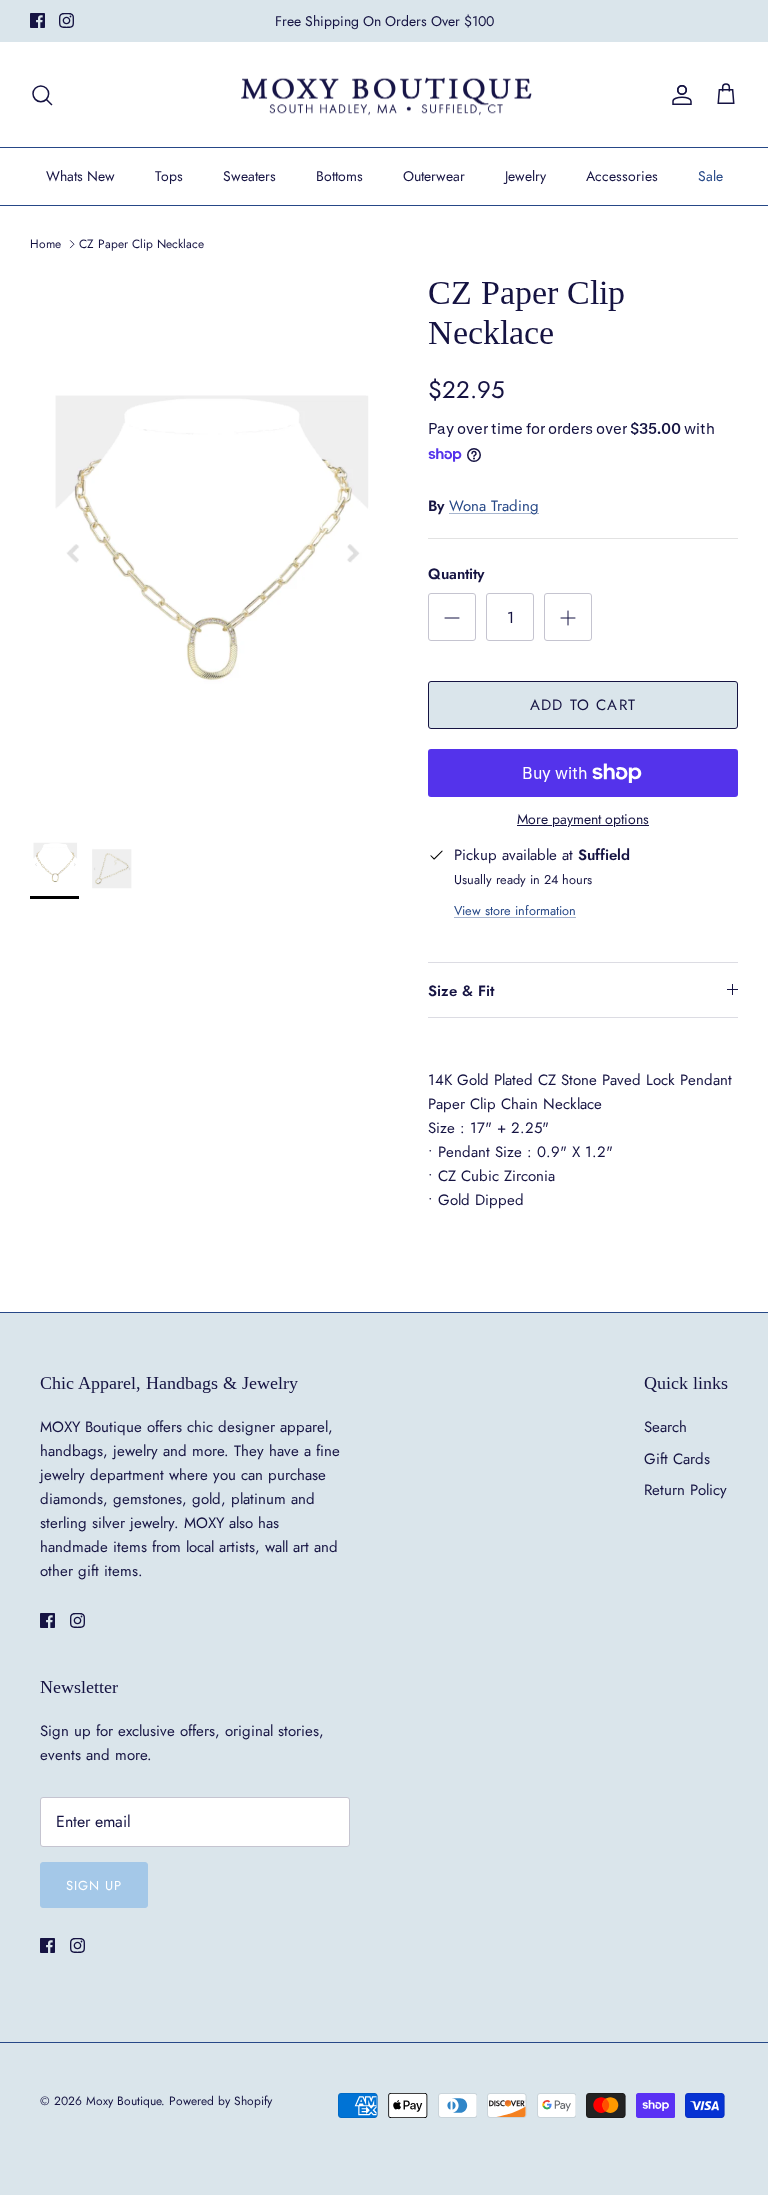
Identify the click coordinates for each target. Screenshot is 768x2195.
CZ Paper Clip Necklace (141, 244)
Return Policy (685, 1490)
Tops (169, 176)
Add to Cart (583, 705)
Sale (710, 176)
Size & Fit (461, 991)
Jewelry (525, 176)
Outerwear (434, 176)
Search (665, 1427)
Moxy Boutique (123, 2101)
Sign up (94, 1885)
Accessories (622, 176)
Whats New (80, 176)
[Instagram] (66, 20)
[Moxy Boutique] (384, 95)
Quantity (456, 574)
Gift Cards (677, 1459)
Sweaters (249, 176)
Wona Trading (494, 506)
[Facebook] (37, 20)
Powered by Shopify (220, 2101)
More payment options (583, 819)
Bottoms (339, 176)
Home (45, 244)
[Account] (678, 95)
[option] (207, 538)
